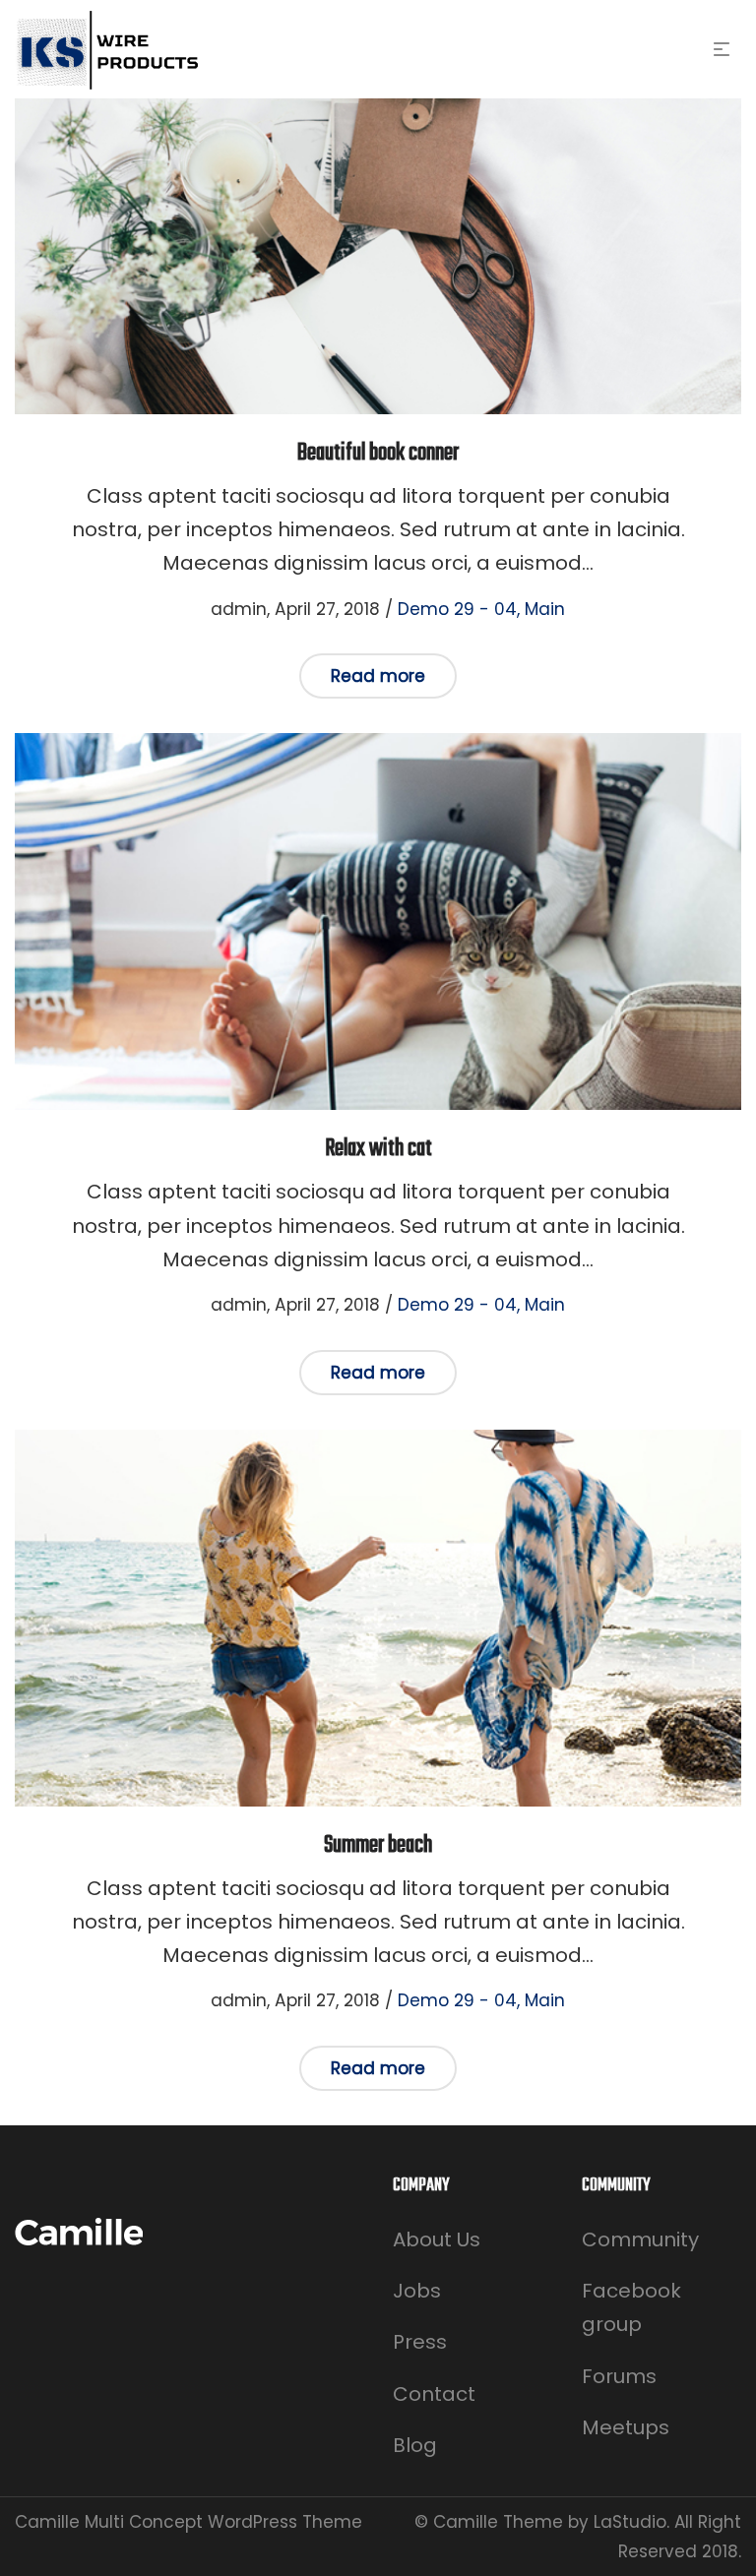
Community (640, 2239)
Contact (434, 2394)
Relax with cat (378, 1149)
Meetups (626, 2427)
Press (420, 2342)
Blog (415, 2445)
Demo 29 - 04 (457, 609)
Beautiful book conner (378, 453)
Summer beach (378, 1845)
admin (227, 609)
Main (545, 609)
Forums (619, 2376)
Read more (378, 676)
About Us (437, 2239)
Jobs (417, 2291)
